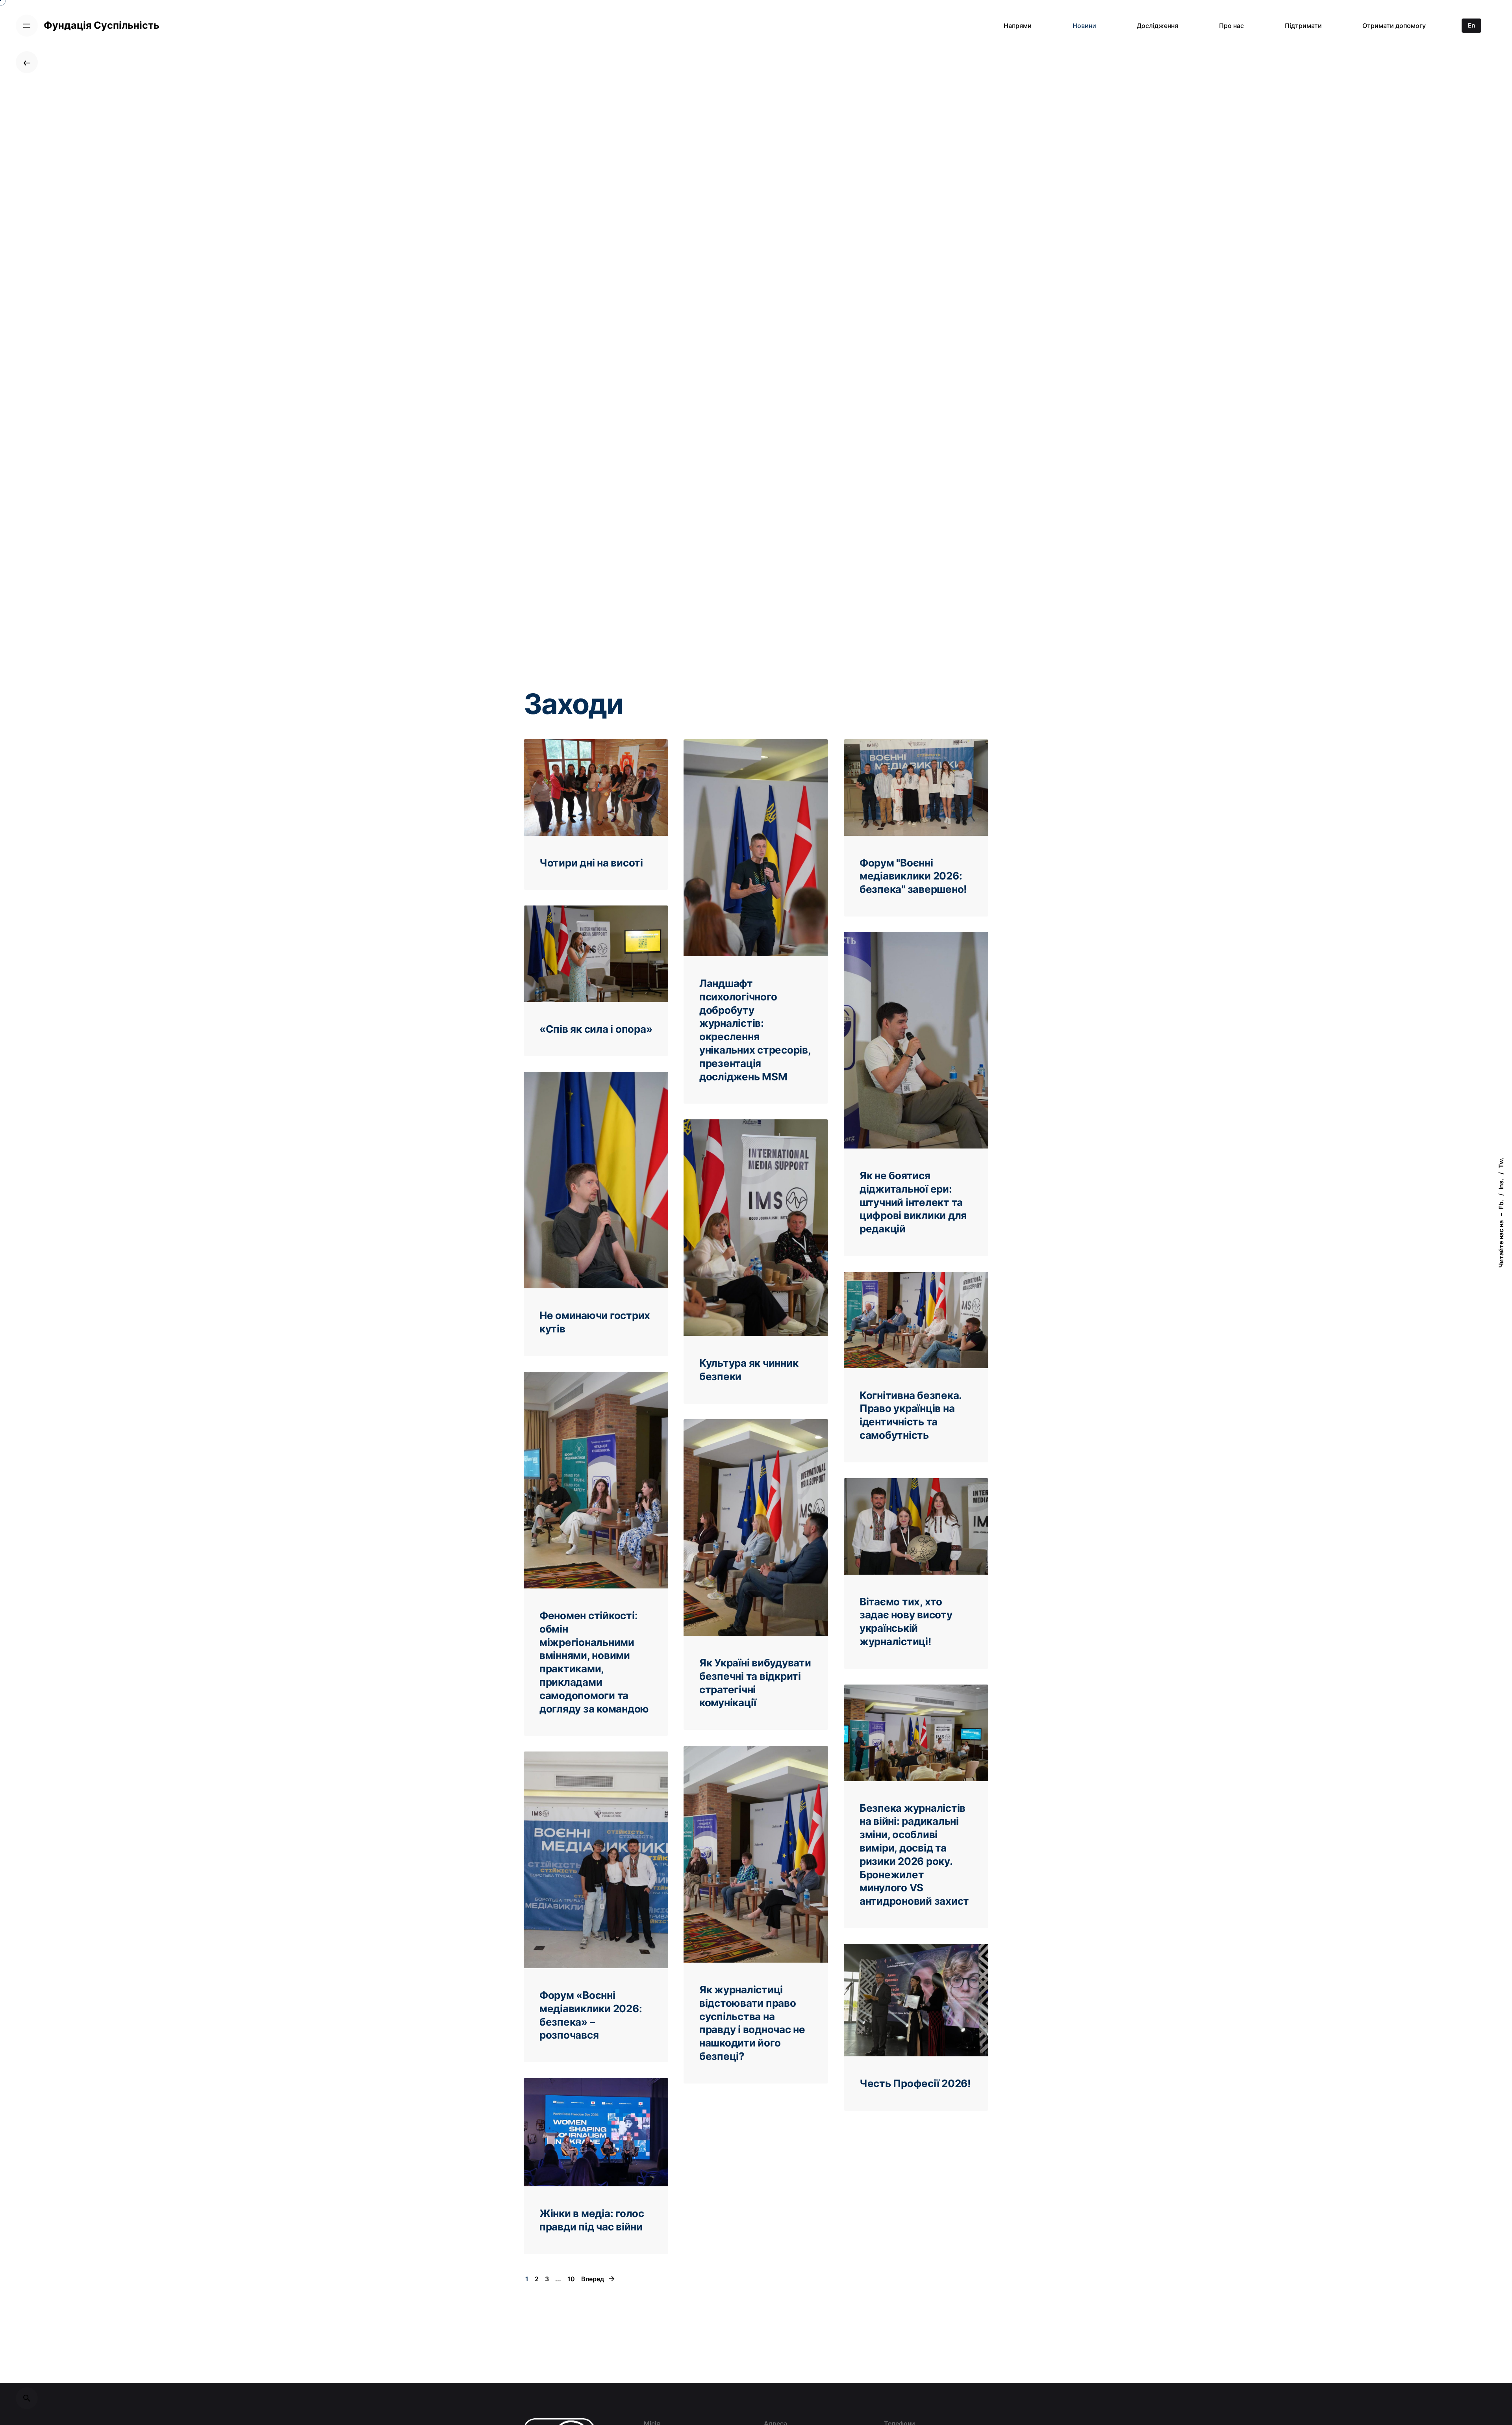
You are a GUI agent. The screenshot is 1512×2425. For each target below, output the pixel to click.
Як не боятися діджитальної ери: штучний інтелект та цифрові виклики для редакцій (913, 1202)
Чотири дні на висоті (591, 863)
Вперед (593, 2279)
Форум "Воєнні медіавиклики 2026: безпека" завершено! (913, 876)
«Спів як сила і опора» (596, 1029)
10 (571, 2279)
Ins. (1501, 1184)
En (1471, 25)
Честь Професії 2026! (915, 2083)
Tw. (1501, 1163)
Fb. (1501, 1204)
